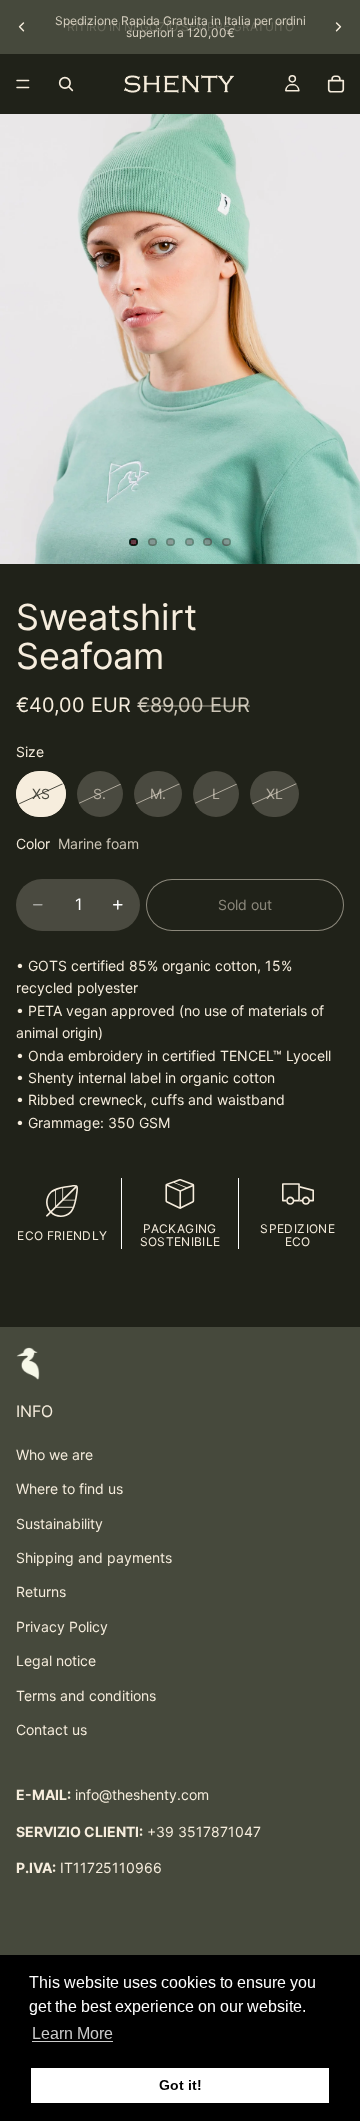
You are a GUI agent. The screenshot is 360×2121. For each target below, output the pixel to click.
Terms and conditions (86, 1695)
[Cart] (336, 84)
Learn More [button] (72, 2033)
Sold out (245, 904)
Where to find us (69, 1488)
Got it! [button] (180, 2085)
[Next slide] (338, 27)
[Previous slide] (22, 27)
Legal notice (56, 1660)
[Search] (66, 84)
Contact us (51, 1729)
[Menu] (23, 84)
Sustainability (59, 1523)
